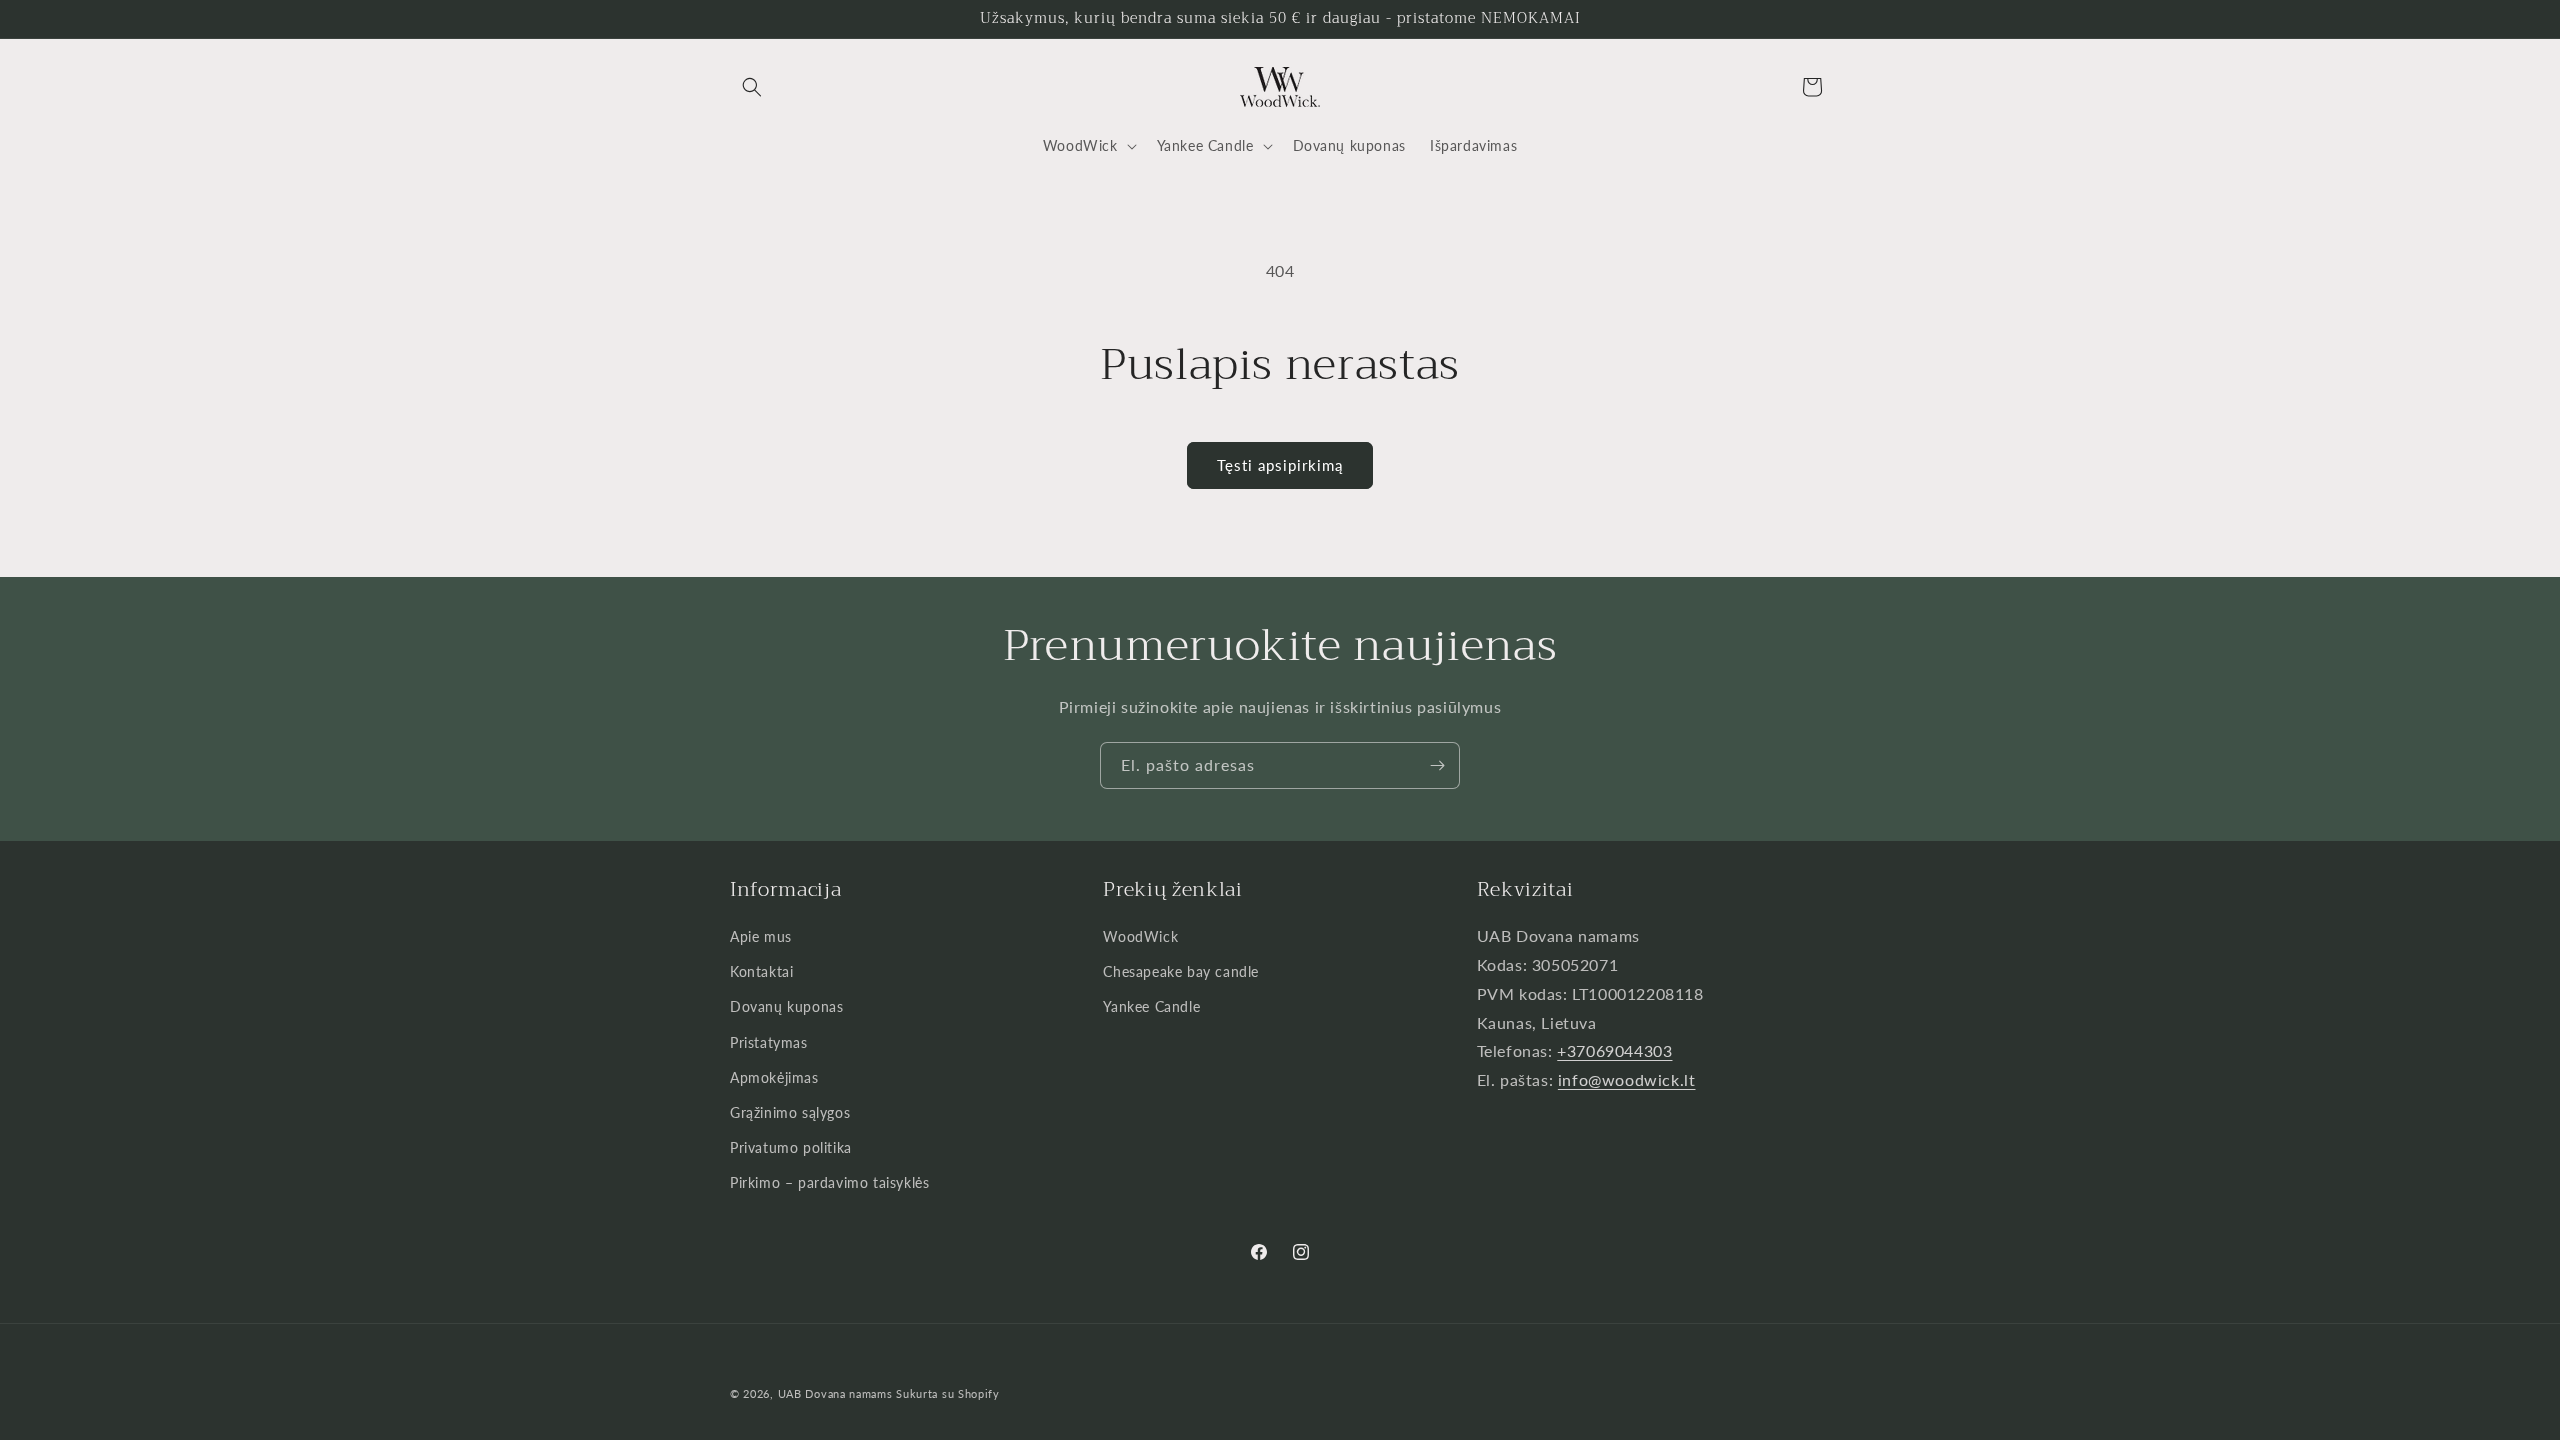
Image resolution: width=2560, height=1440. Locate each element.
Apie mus (761, 936)
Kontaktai (761, 971)
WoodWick (1140, 936)
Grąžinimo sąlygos (790, 1112)
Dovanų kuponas (786, 1006)
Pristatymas (769, 1042)
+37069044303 (1614, 1050)
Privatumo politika (791, 1147)
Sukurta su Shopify (948, 1393)
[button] (752, 87)
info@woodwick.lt (1627, 1079)
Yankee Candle (1151, 1006)
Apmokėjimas (774, 1077)
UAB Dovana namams (835, 1393)
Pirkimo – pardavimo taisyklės (829, 1182)
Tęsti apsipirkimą (1280, 465)
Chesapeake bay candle (1181, 971)
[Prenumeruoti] (1437, 765)
